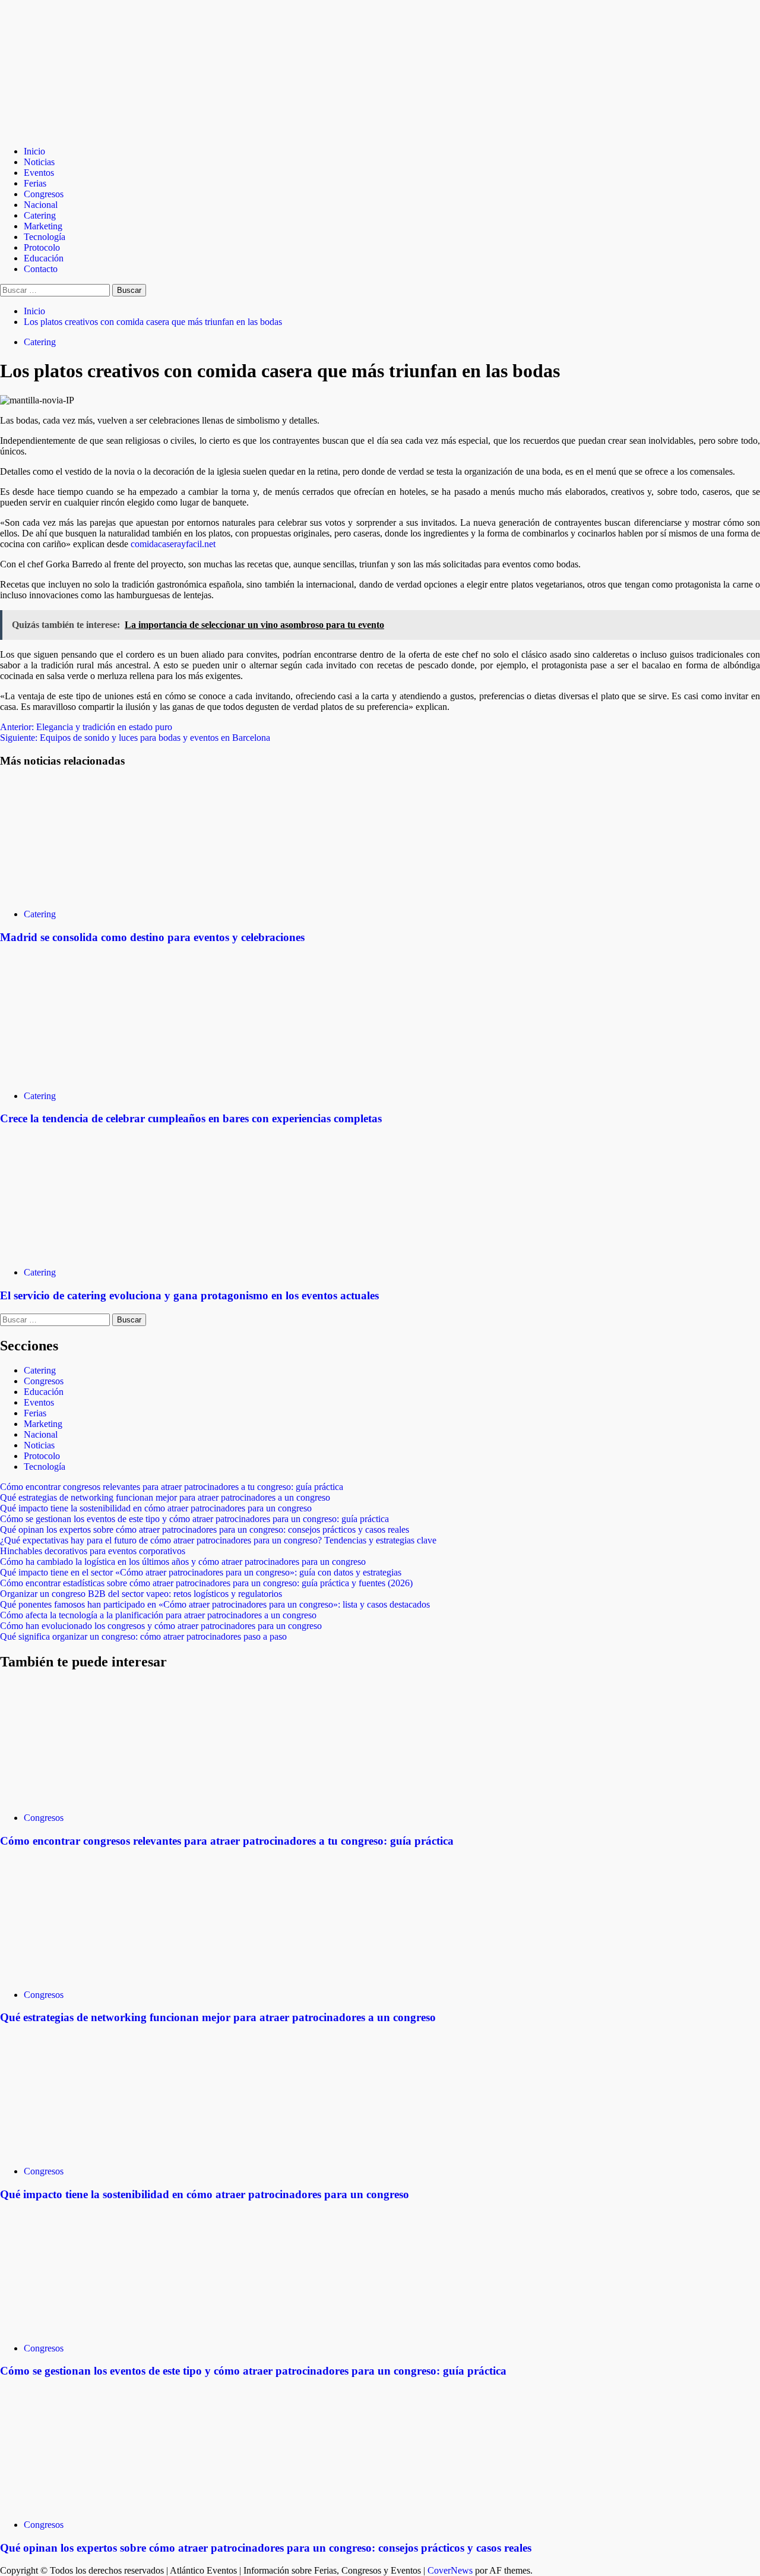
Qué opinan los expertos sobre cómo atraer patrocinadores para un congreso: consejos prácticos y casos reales (205, 1529)
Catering (40, 215)
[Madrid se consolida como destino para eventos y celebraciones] (89, 894)
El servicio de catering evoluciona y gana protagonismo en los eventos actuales (189, 1295)
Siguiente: (135, 738)
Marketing (43, 226)
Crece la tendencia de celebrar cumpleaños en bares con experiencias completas (191, 1118)
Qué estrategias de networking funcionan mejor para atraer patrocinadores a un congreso (165, 1497)
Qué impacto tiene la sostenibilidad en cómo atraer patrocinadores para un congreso (156, 1508)
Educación (44, 258)
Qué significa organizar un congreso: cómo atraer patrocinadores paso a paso (143, 1636)
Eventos (39, 173)
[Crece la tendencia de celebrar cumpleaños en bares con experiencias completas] (89, 1076)
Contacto (41, 269)
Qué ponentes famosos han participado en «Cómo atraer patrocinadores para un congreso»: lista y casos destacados (215, 1604)
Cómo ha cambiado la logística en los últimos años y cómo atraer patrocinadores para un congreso (183, 1562)
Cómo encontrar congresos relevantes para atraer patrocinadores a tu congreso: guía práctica (172, 1487)
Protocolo (42, 247)
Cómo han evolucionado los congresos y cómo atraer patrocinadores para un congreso (161, 1626)
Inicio (34, 151)
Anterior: (86, 727)
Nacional (41, 205)
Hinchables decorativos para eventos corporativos (93, 1551)
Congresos (44, 194)
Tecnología (45, 237)
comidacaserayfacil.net (173, 544)
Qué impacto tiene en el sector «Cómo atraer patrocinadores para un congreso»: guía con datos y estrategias (201, 1572)
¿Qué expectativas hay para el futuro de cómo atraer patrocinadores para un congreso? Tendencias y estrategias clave (218, 1540)
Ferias (35, 183)
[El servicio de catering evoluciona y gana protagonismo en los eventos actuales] (89, 1252)
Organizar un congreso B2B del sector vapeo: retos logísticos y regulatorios (141, 1594)
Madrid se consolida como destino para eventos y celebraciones (152, 937)
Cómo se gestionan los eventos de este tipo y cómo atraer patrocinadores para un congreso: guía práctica (194, 1519)
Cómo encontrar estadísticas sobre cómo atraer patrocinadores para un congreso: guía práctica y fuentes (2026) (206, 1583)
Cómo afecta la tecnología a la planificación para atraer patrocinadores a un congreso (158, 1615)
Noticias (39, 162)
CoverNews (450, 2570)
